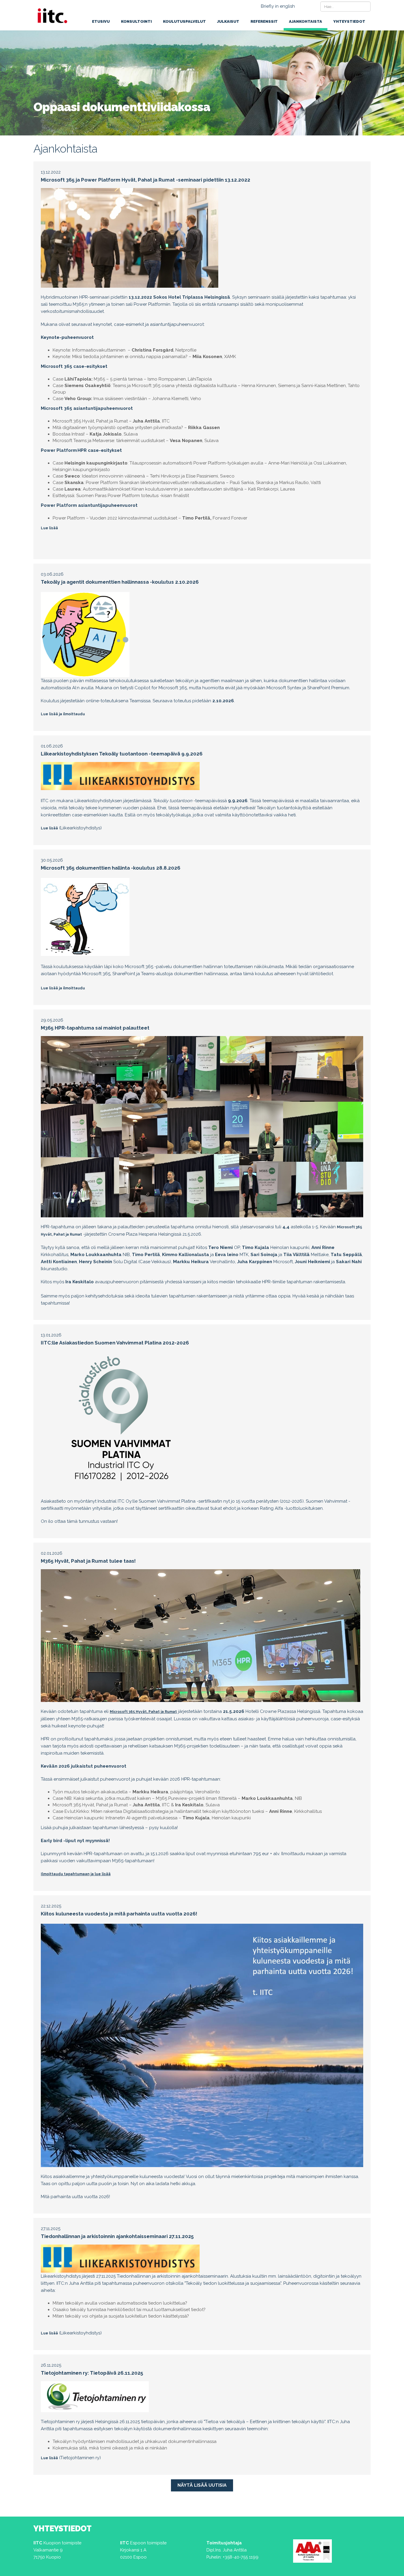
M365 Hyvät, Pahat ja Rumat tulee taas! (88, 1561)
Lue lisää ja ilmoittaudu (63, 714)
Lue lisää (49, 528)
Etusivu (101, 21)
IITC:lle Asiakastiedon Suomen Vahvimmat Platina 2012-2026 (115, 1343)
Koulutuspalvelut (184, 21)
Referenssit (264, 21)
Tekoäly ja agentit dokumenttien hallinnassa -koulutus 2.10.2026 (120, 582)
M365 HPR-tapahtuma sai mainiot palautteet (95, 1028)
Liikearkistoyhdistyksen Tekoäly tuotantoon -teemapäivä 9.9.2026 (122, 754)
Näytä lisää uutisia (202, 2485)
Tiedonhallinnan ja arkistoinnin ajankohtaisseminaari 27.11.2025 (117, 2236)
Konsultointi (136, 21)
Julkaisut (228, 21)
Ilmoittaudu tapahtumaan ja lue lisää (76, 1874)
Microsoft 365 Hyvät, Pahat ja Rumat (143, 1712)
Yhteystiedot (349, 21)
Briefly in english (278, 6)
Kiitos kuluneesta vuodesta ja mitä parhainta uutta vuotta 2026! (119, 1914)
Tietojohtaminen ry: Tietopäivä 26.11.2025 (92, 2373)
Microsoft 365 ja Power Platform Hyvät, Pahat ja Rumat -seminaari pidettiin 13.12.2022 (146, 180)
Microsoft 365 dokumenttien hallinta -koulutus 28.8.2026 (111, 868)
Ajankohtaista (306, 21)
